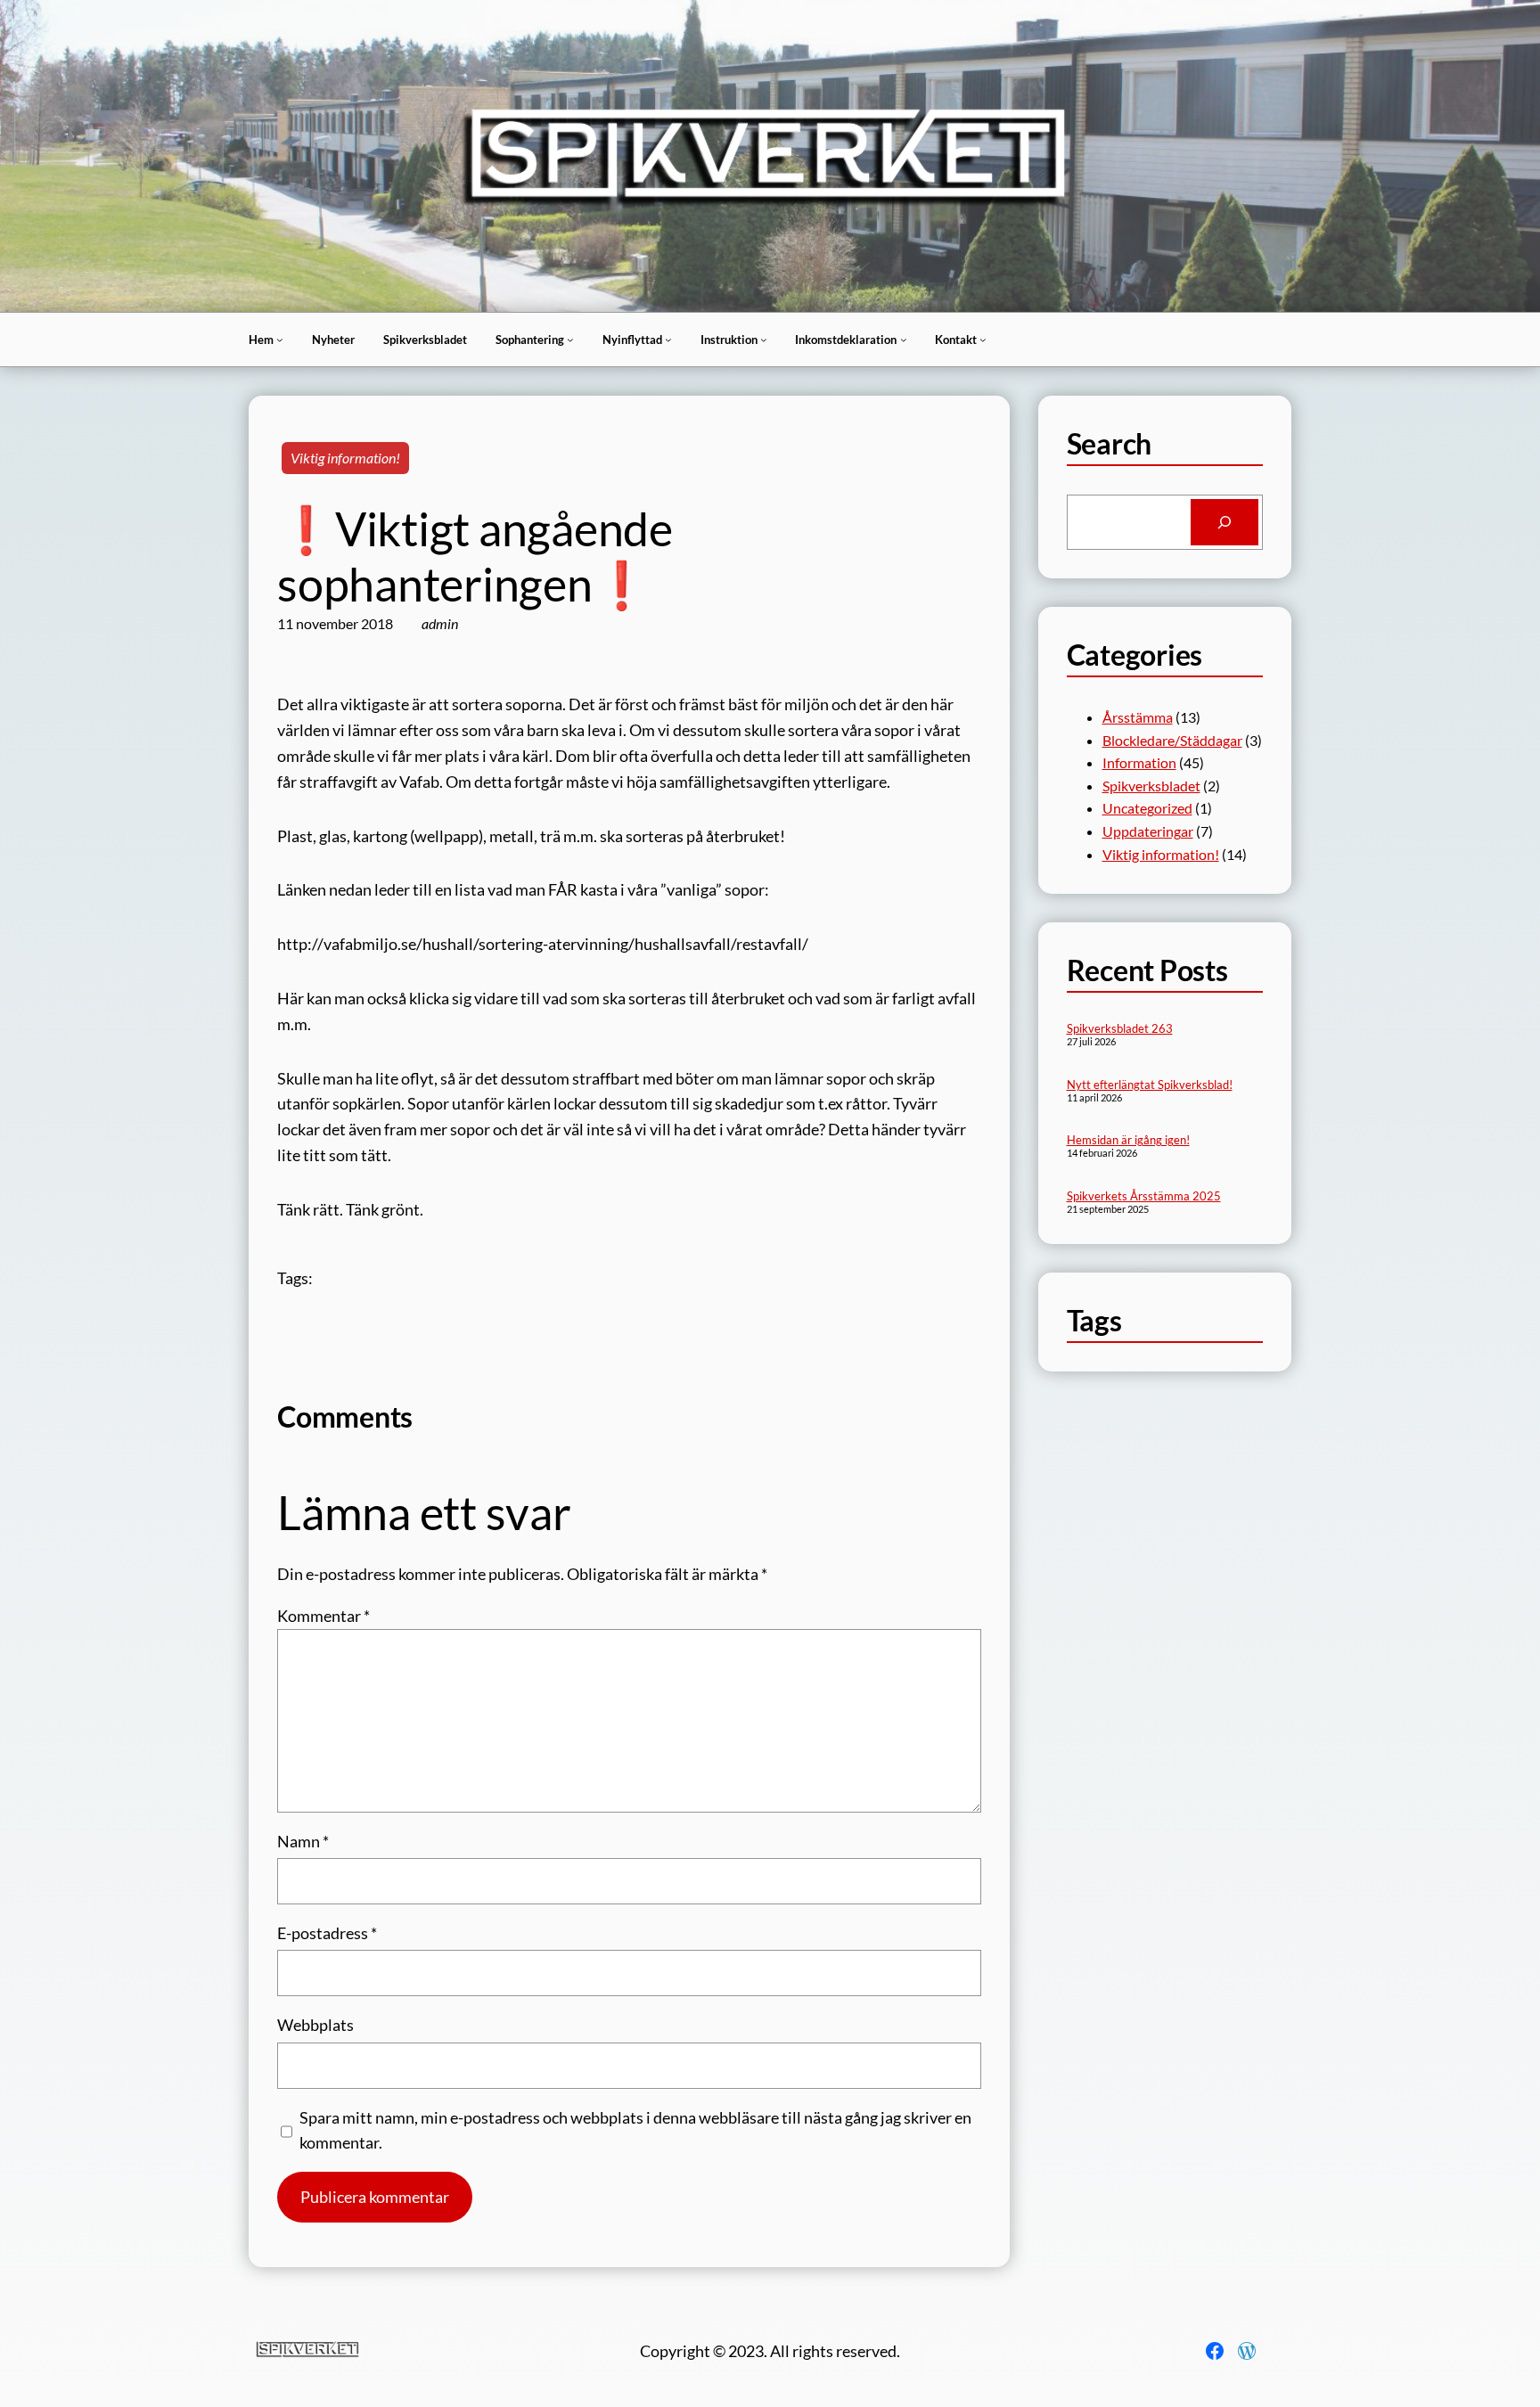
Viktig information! (345, 458)
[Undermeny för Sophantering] (570, 340)
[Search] (1225, 522)
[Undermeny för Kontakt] (983, 340)
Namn (303, 1841)
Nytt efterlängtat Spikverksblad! (1150, 1085)
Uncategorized (1147, 808)
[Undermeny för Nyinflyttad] (668, 340)
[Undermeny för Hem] (280, 340)
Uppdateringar (1148, 831)
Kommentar (324, 1616)
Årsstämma (1138, 717)
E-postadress (327, 1933)
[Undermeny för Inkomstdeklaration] (904, 340)
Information (1139, 762)
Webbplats (315, 2025)
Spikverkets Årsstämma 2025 (1144, 1196)
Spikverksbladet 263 (1120, 1028)
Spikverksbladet (1151, 786)
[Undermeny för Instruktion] (764, 340)
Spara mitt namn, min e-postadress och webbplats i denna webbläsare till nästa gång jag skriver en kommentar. (635, 2130)
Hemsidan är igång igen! (1128, 1140)
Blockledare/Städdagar (1172, 740)
